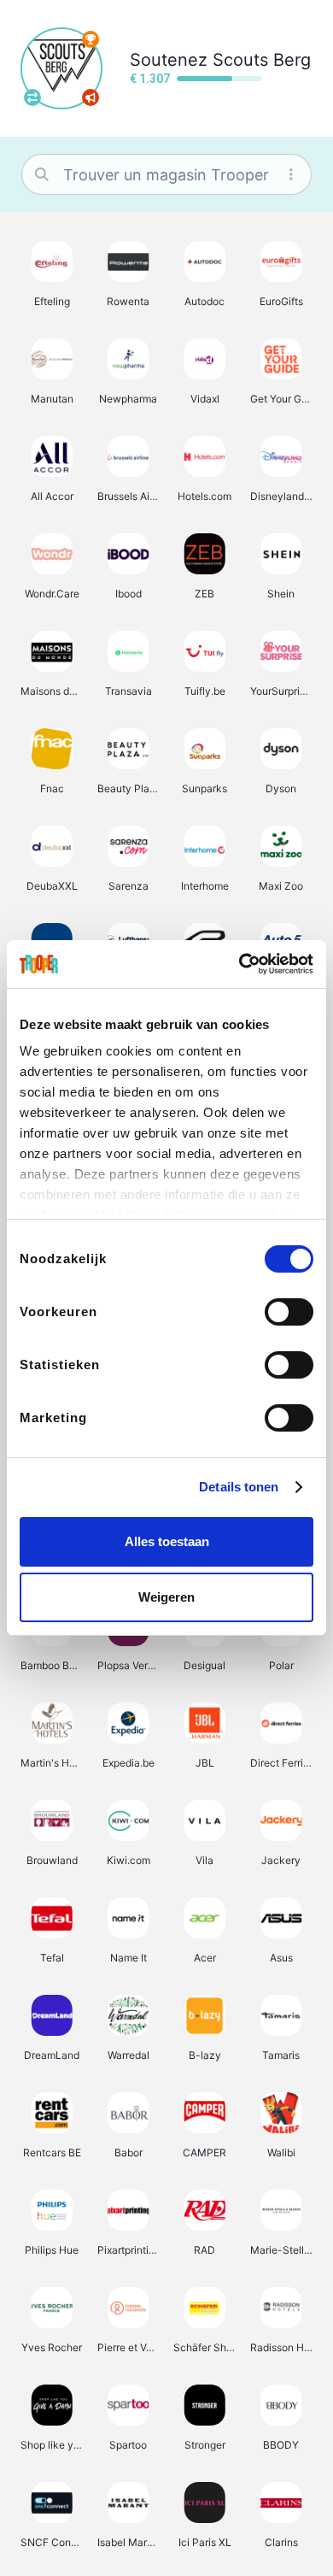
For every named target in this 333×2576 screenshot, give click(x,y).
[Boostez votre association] (91, 97)
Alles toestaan (167, 1541)
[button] (52, 273)
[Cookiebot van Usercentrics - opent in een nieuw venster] (240, 964)
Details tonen (239, 1487)
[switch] (289, 1312)
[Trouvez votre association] (32, 97)
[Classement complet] (91, 39)
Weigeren (166, 1597)
